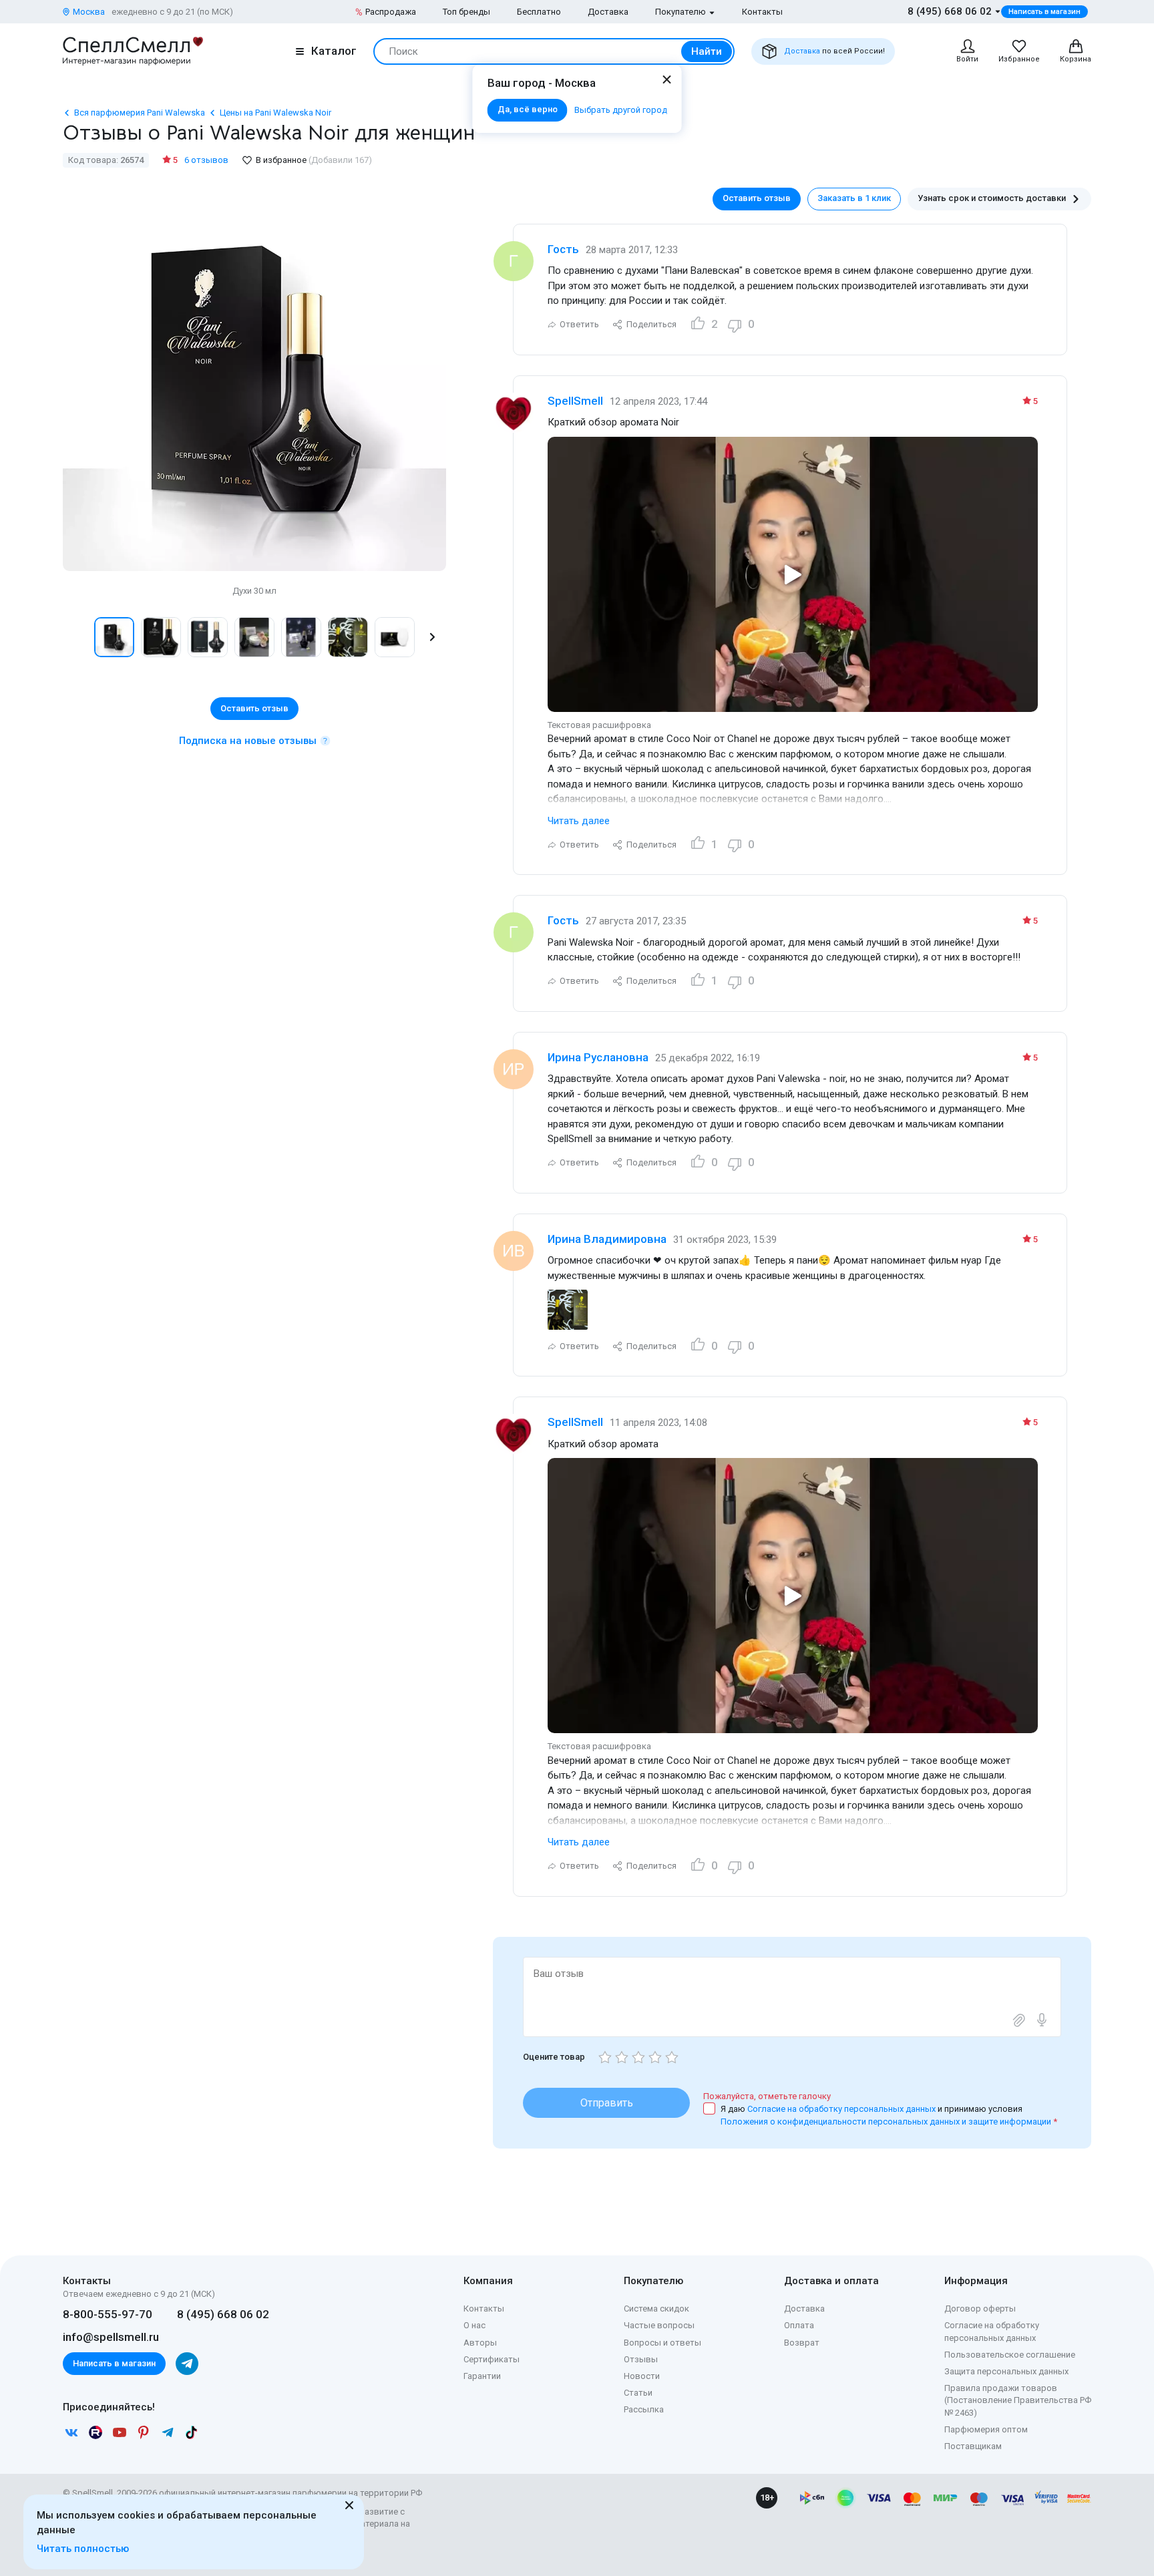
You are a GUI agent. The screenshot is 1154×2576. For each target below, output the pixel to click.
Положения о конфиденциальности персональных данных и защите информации (886, 2122)
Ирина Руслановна (598, 1057)
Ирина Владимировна (607, 1239)
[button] (77, 637)
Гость (563, 249)
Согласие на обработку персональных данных (842, 2109)
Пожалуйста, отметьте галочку (767, 2096)
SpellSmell (575, 401)
